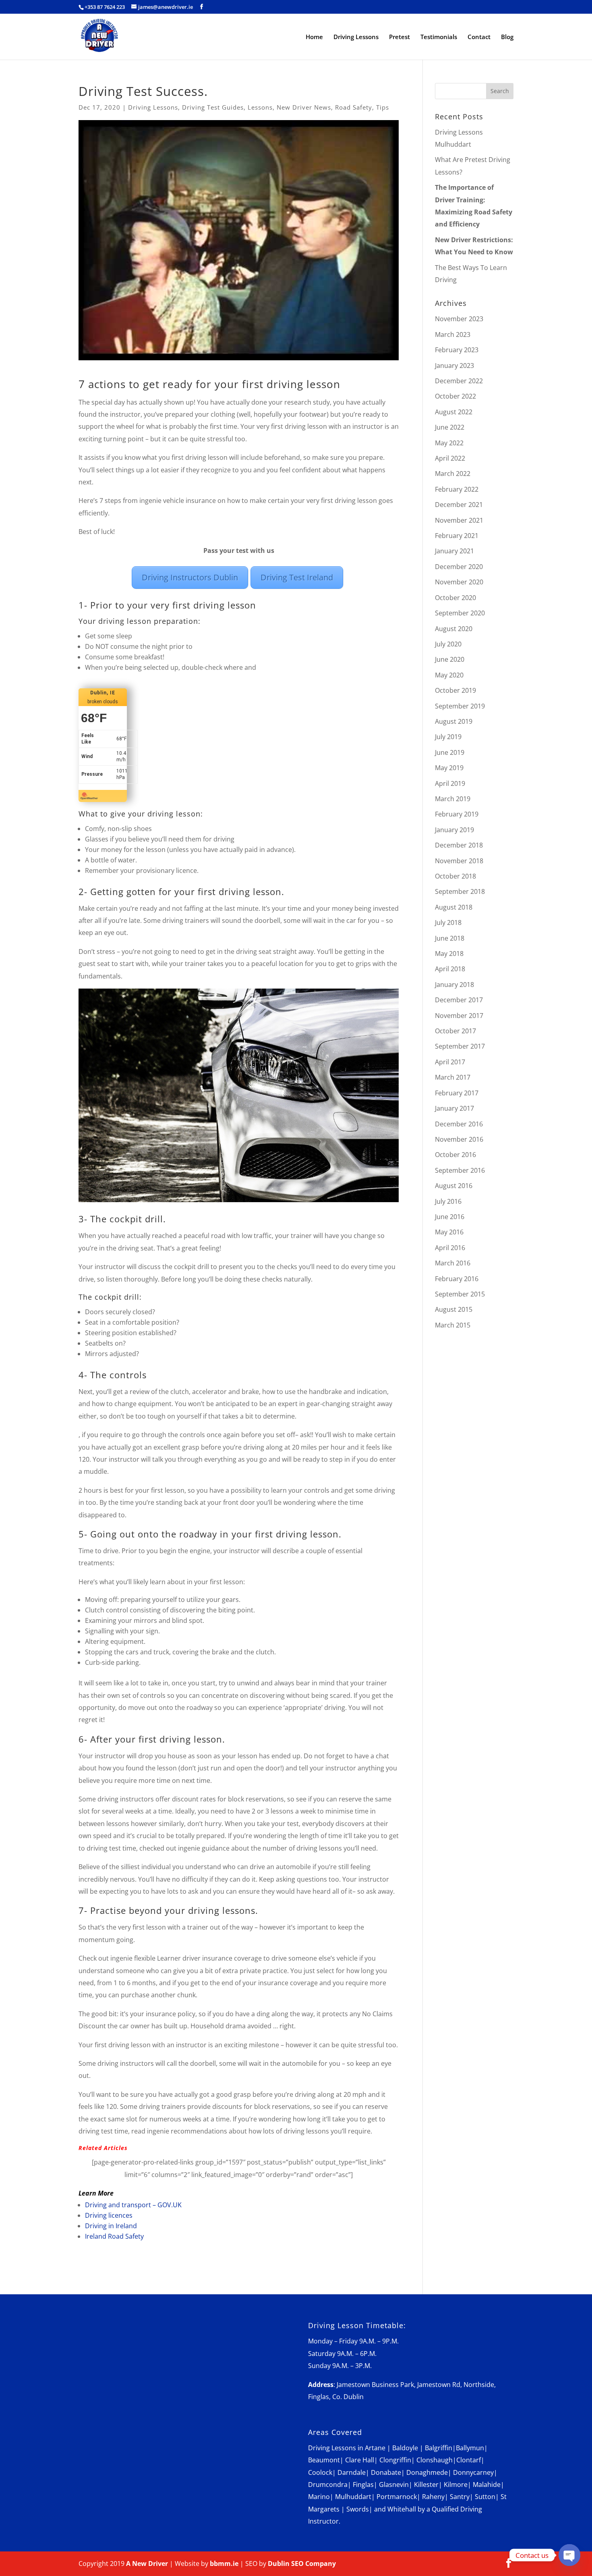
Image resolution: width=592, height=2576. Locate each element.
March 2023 (453, 334)
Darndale (352, 2472)
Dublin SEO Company (302, 2564)
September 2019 (460, 706)
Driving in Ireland (111, 2226)
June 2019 (450, 752)
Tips (383, 107)
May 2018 (449, 954)
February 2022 (457, 489)
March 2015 (453, 1325)
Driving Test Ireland (297, 577)
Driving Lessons (356, 37)
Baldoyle (405, 2448)
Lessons (260, 107)
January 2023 (454, 366)
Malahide (487, 2485)
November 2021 (459, 520)
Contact (479, 37)
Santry (460, 2497)
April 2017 (450, 1062)
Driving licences (109, 2215)
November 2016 (459, 1139)
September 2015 (460, 1294)
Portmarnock (397, 2497)
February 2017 (457, 1093)
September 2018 (460, 891)
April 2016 (450, 1248)
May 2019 (449, 768)
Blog (507, 37)
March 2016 (453, 1263)
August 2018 (454, 907)
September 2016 (460, 1170)
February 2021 (457, 536)
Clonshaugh (435, 2460)
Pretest (399, 37)
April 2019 (450, 783)
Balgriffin (439, 2448)
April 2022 (450, 458)
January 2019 (454, 830)
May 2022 (449, 443)
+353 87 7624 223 (105, 7)
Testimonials (439, 37)
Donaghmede (427, 2472)
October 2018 (455, 876)
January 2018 (454, 985)
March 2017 (453, 1077)
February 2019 (457, 814)
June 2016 (450, 1217)
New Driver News (304, 107)
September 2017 (460, 1046)
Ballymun (470, 2448)
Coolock (320, 2472)
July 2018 (448, 922)
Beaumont (324, 2460)
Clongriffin (395, 2460)
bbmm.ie (224, 2564)
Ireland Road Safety (114, 2236)
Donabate (386, 2472)
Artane (375, 2448)
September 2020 (460, 613)
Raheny (433, 2497)
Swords (358, 2509)
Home (314, 37)
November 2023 (459, 319)
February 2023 (457, 350)
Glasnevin (394, 2485)
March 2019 (453, 799)
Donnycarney (473, 2472)
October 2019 (455, 690)
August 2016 (454, 1186)
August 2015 (454, 1309)
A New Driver (147, 2564)
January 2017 (454, 1108)
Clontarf (469, 2460)
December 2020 (459, 567)
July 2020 (448, 644)
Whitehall (402, 2509)
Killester (426, 2485)
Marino (319, 2497)
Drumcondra (328, 2485)
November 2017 (459, 1016)
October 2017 (455, 1031)
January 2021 (454, 551)
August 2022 (454, 412)
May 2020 (449, 675)
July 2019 (448, 737)
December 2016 (459, 1124)
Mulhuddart (353, 2497)
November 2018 (459, 861)
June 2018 (450, 938)
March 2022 (453, 474)
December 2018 (459, 845)
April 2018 (450, 969)
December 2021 (459, 505)
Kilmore (456, 2485)
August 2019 (454, 721)
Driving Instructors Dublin (190, 577)
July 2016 (448, 1201)
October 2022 (455, 396)
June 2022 (450, 427)
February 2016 (457, 1279)
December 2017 (459, 1000)
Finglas (363, 2485)
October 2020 (455, 598)
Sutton (485, 2497)
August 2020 (454, 629)
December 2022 (459, 381)
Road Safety (354, 107)
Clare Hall (360, 2460)
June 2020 (450, 659)
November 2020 (459, 582)
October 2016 (455, 1155)
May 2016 (449, 1232)
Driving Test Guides (213, 107)
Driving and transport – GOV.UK (133, 2205)
